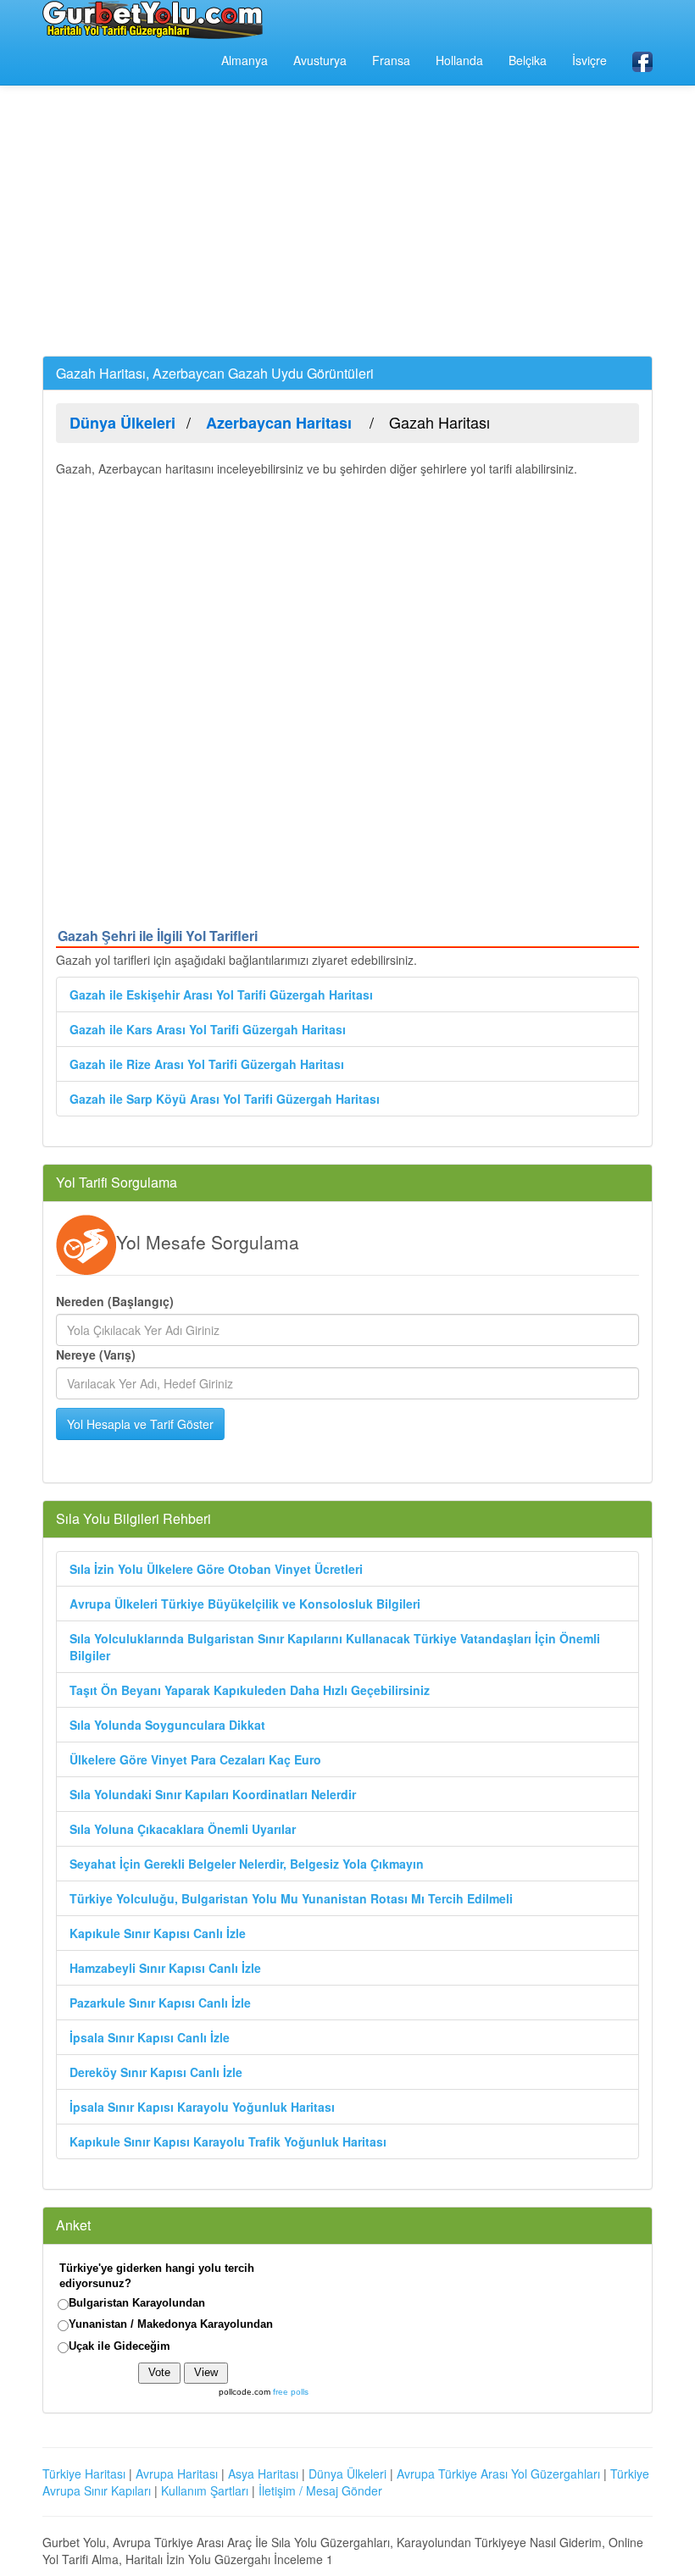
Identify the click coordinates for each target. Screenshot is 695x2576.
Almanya (245, 60)
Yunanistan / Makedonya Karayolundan (171, 2324)
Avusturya (320, 60)
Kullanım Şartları (205, 2490)
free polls (291, 2392)
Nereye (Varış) (96, 1354)
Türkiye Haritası (84, 2474)
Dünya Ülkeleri (347, 2474)
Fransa (391, 60)
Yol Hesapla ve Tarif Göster (140, 1424)
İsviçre (589, 60)
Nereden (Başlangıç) (115, 1301)
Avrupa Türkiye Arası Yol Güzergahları (498, 2474)
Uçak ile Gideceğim (120, 2346)
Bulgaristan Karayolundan (137, 2303)
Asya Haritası (263, 2474)
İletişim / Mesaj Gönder (320, 2490)
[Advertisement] (347, 220)
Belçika (528, 60)
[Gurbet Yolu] (153, 19)
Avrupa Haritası (177, 2474)
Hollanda (459, 60)
